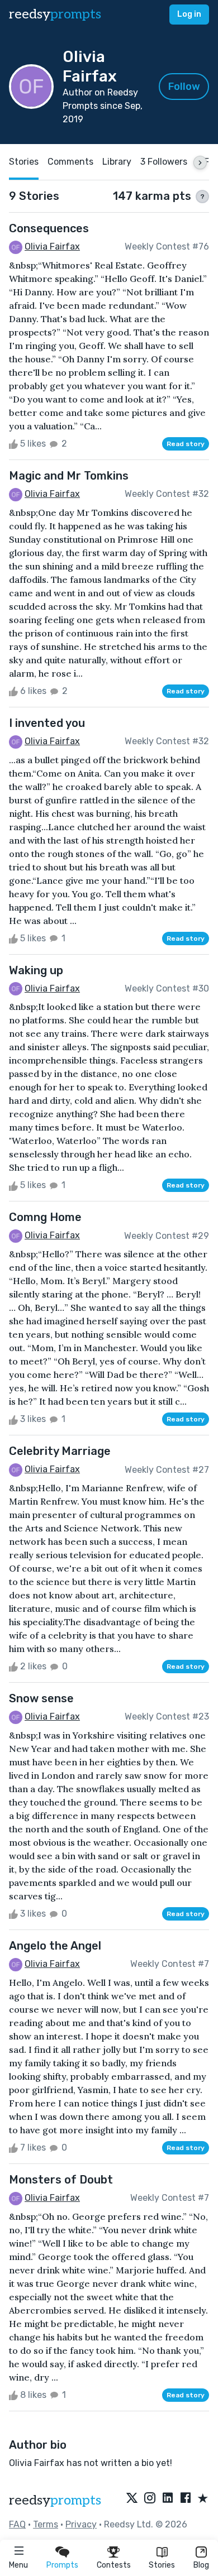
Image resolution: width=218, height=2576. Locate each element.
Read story (186, 444)
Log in (189, 14)
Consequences (49, 228)
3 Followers (164, 162)
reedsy (55, 14)
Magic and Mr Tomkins (69, 476)
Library (117, 162)
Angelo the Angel (55, 1946)
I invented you (47, 723)
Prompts (62, 2565)
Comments (70, 162)
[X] (132, 2499)
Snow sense (41, 1698)
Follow (184, 87)
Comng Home (45, 1217)
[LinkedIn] (168, 2499)
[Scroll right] (200, 162)
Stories (162, 2565)
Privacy (81, 2524)
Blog (201, 2565)
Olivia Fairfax (52, 246)
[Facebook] (186, 2499)
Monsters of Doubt (61, 2180)
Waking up (36, 970)
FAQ (17, 2524)
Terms (46, 2524)
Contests (114, 2565)
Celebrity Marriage (60, 1451)
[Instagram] (150, 2499)
